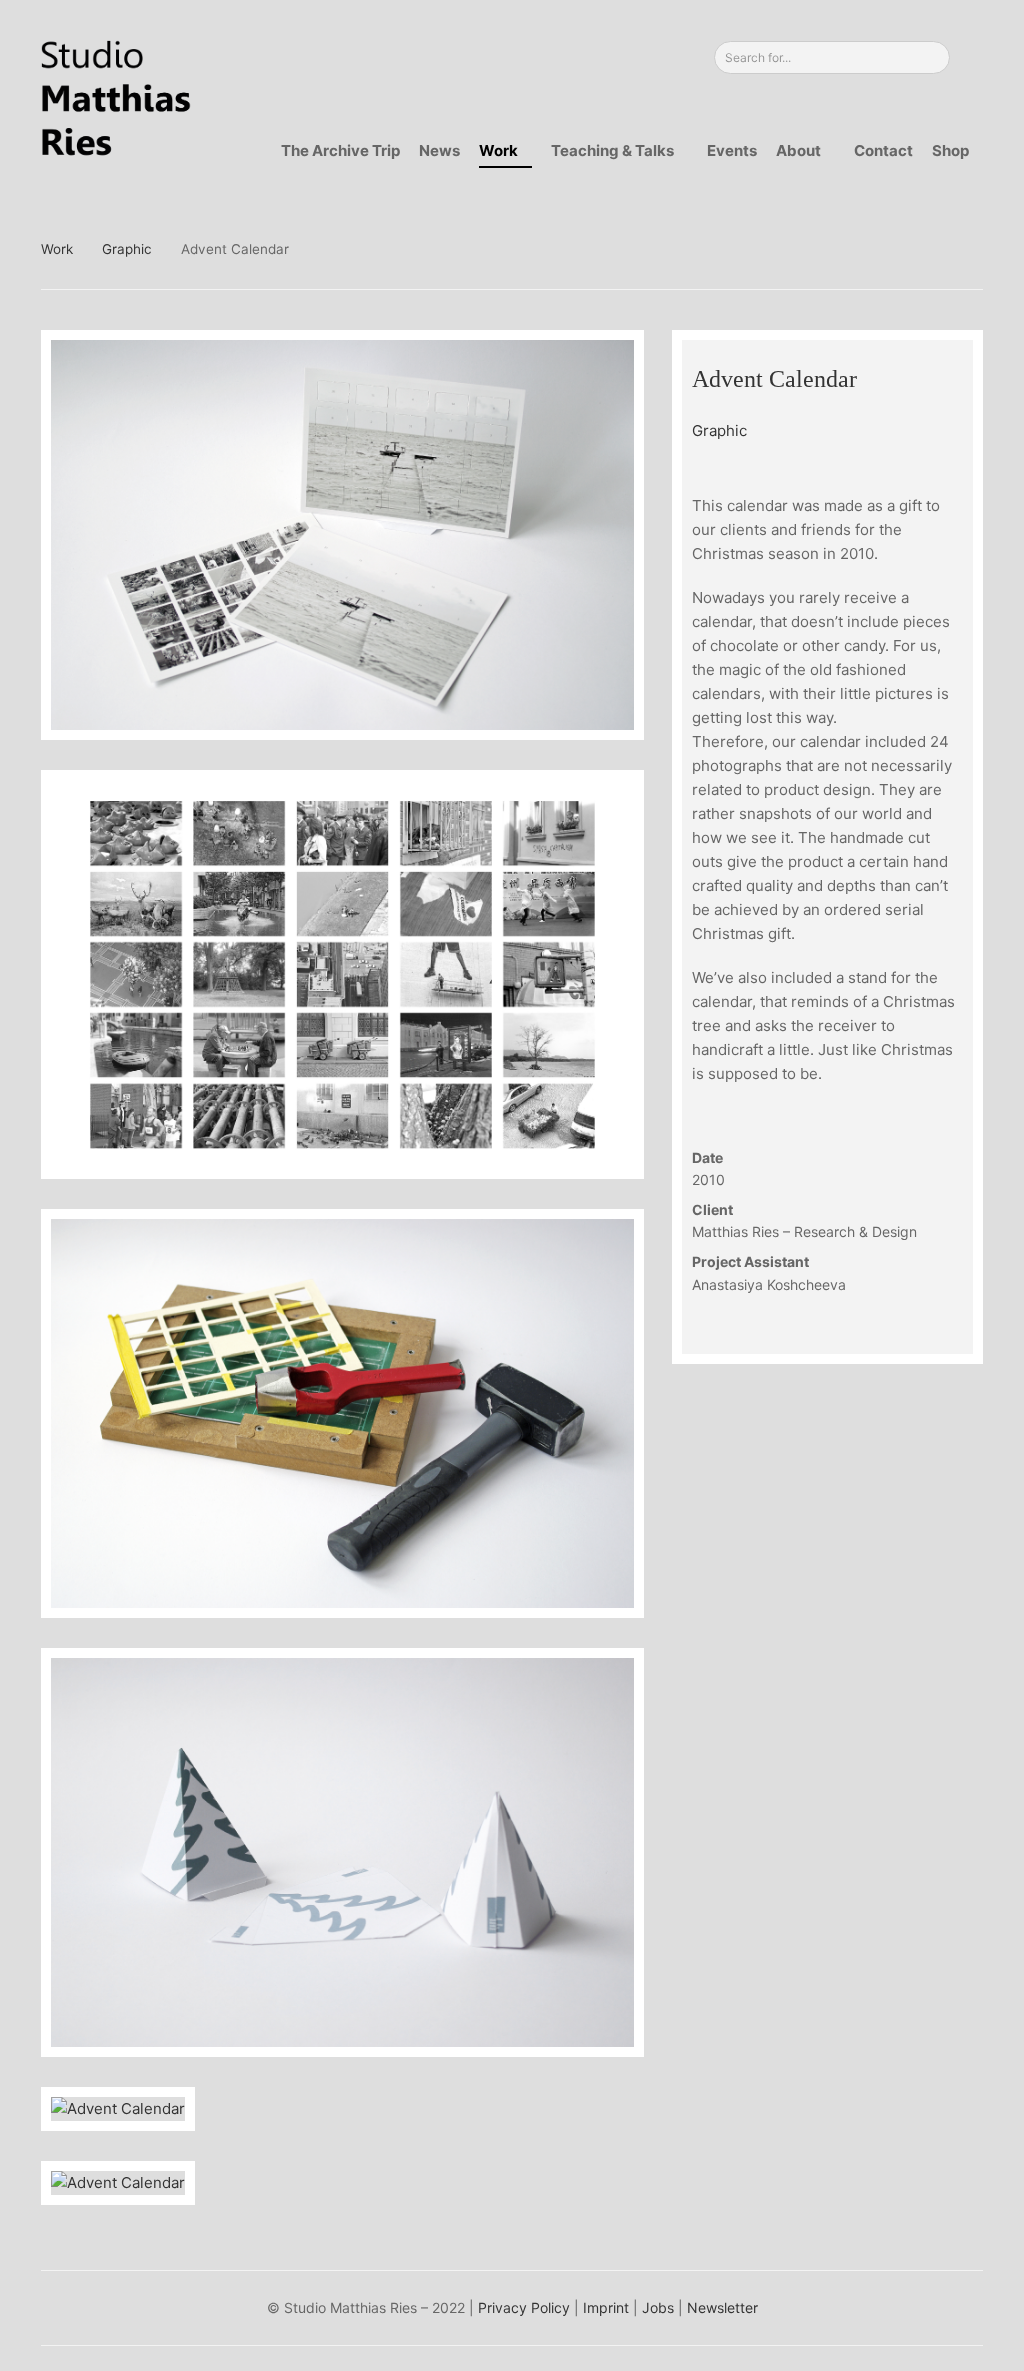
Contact (883, 150)
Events (732, 150)
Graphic (127, 249)
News (439, 150)
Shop (950, 150)
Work (498, 150)
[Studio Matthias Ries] (116, 98)
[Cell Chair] (938, 248)
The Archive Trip (340, 150)
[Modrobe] (973, 248)
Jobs (658, 2307)
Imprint (606, 2307)
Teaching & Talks (612, 150)
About (798, 150)
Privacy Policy (524, 2307)
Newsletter (722, 2307)
